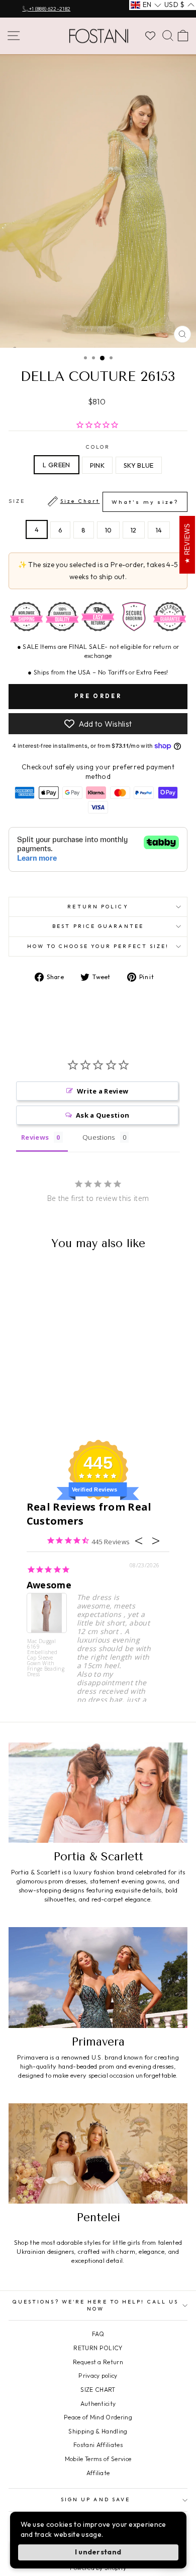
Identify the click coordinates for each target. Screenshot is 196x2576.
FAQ (98, 2334)
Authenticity (98, 2404)
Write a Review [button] (103, 1091)
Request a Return (98, 2362)
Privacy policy (98, 2376)
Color (98, 447)
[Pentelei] (98, 2153)
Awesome (49, 1585)
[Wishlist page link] (150, 36)
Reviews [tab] (35, 1137)
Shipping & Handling (98, 2431)
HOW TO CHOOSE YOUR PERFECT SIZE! (98, 946)
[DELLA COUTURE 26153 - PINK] (42, 1405)
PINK (97, 465)
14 (159, 530)
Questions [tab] (99, 1137)
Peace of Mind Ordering (98, 2417)
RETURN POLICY (98, 2348)
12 (134, 530)
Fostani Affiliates (98, 2445)
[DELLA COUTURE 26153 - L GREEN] (31, 1405)
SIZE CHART (98, 2390)
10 (109, 530)
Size (93, 502)
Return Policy (98, 907)
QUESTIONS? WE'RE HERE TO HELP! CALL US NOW (95, 2305)
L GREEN (56, 465)
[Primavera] (98, 1977)
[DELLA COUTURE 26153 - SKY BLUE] (54, 1405)
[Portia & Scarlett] (98, 1793)
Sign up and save (95, 2499)
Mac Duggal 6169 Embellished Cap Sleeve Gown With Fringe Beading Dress (46, 1657)
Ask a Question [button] (103, 1115)
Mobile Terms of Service (98, 2459)
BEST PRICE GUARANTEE (98, 926)
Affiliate (98, 2473)
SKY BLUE (139, 465)
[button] (146, 5)
